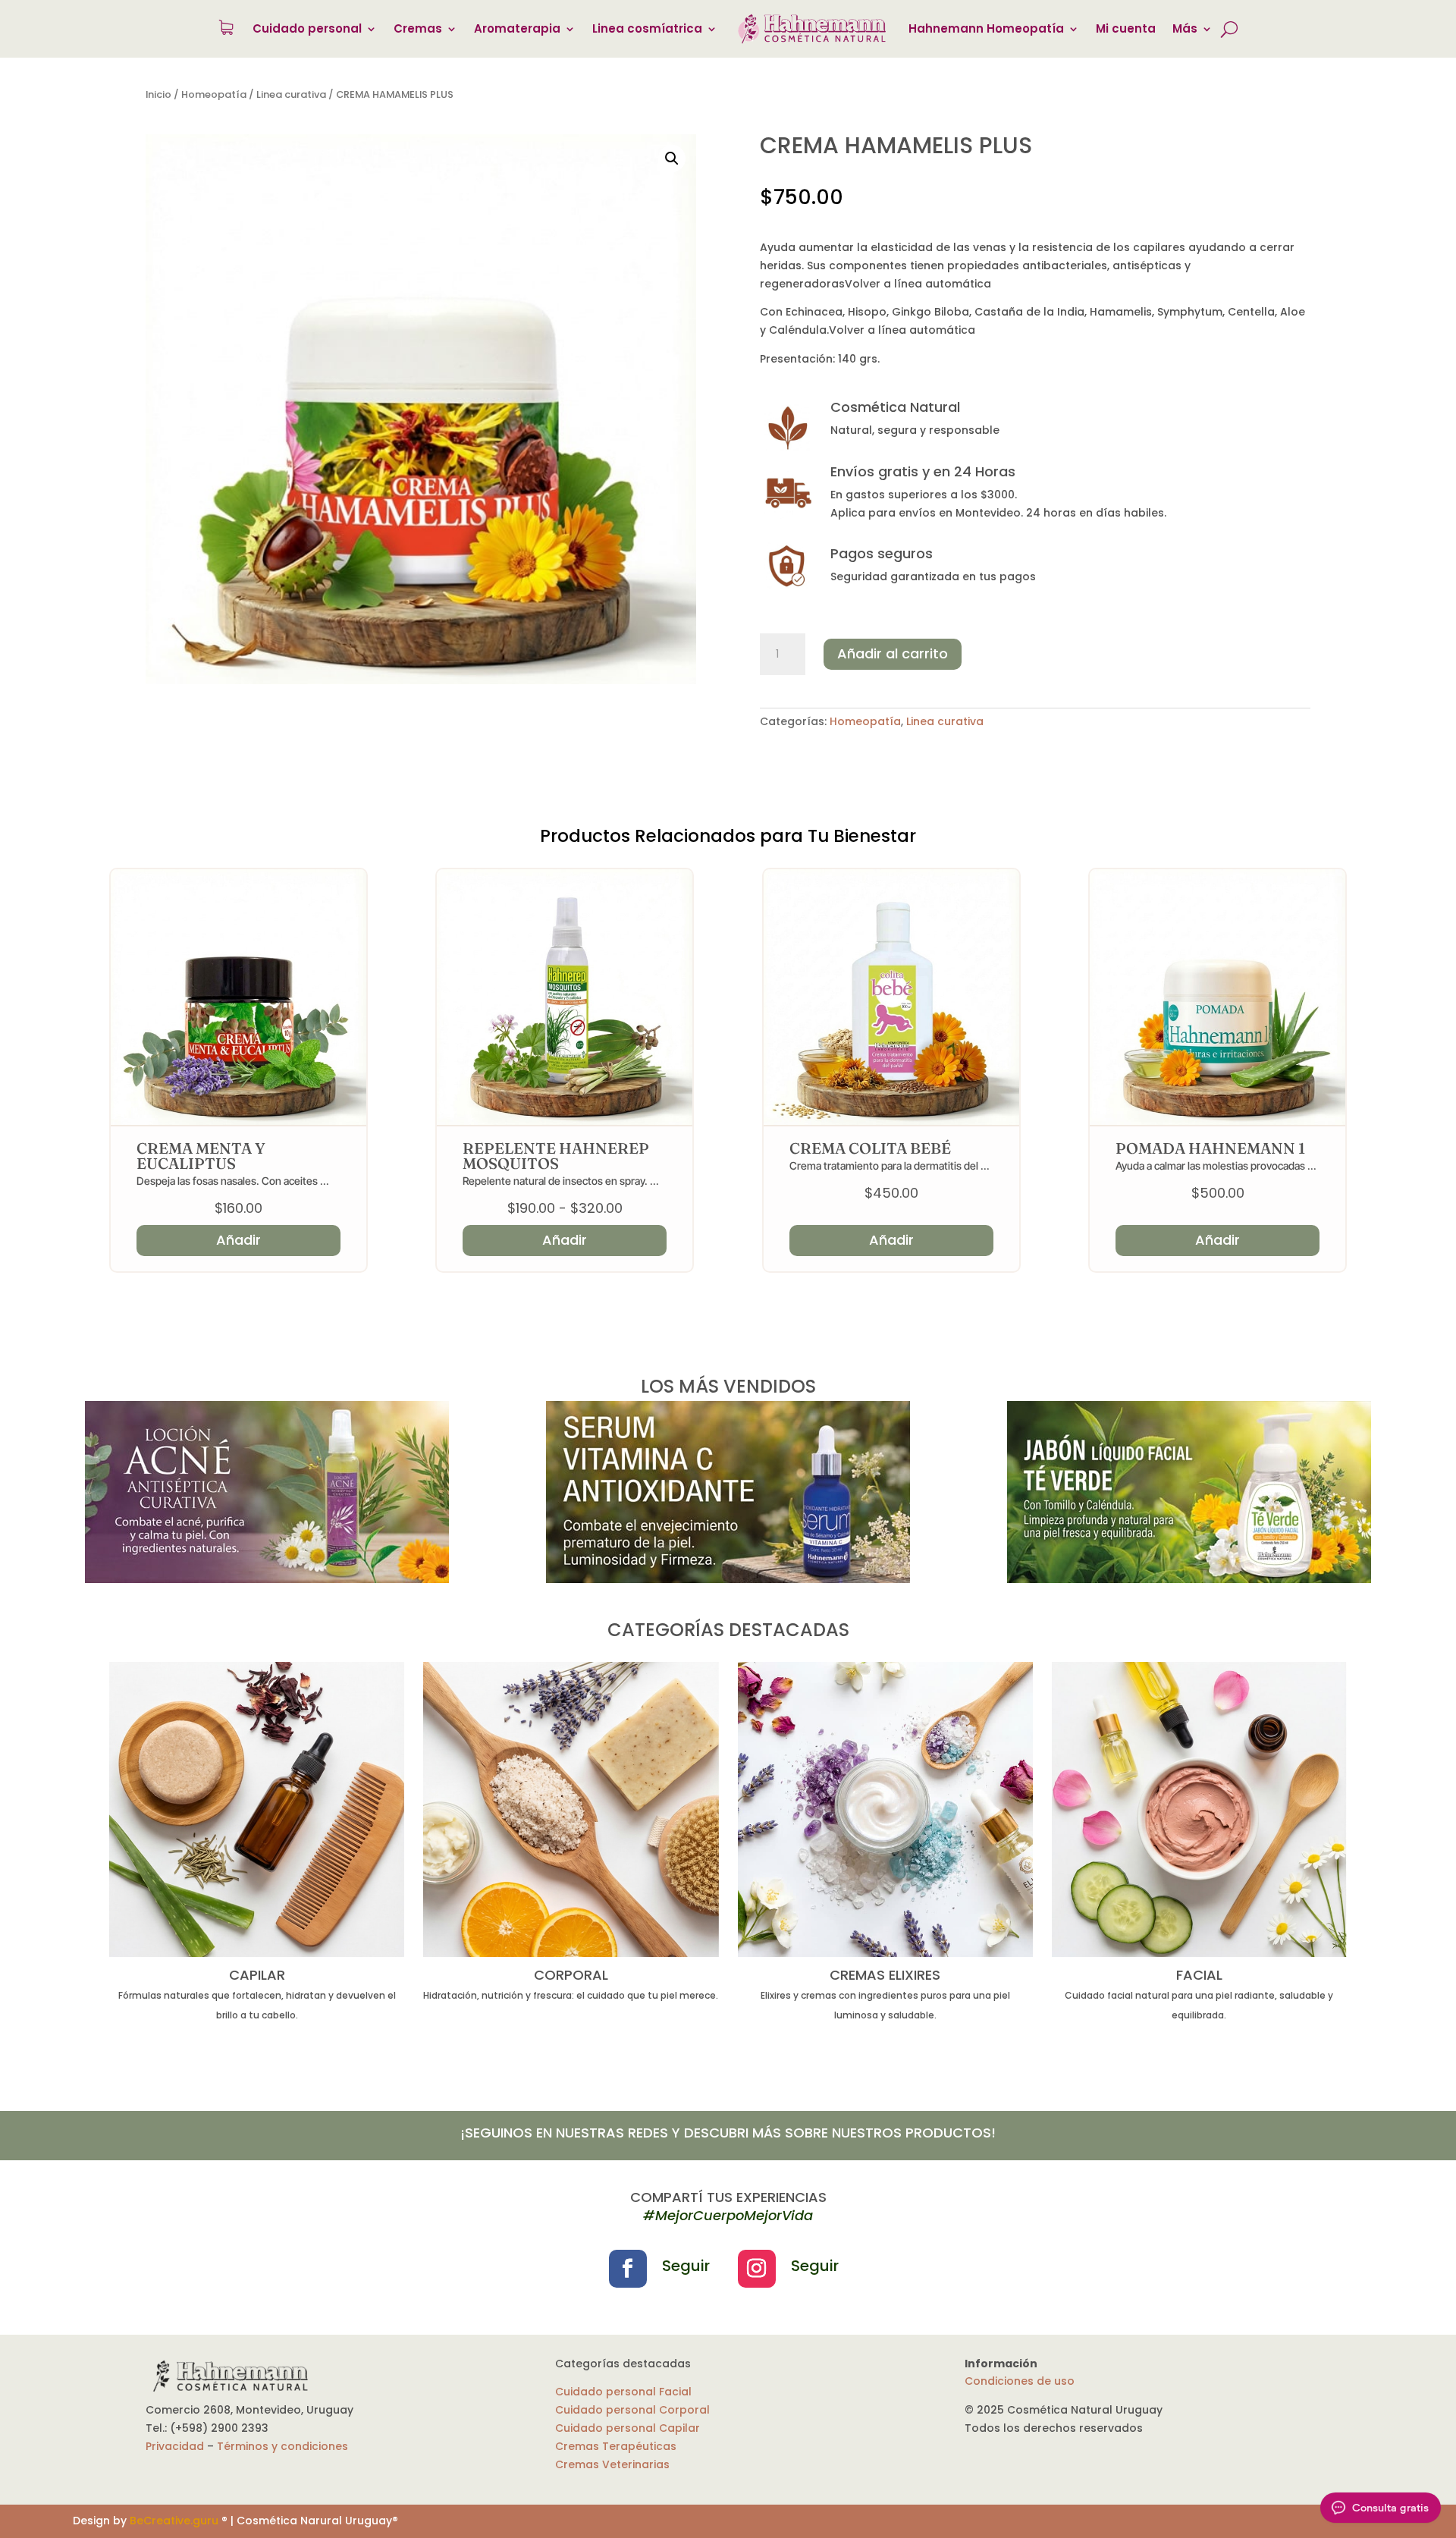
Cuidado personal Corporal (632, 2410)
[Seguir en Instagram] (757, 2269)
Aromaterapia (517, 28)
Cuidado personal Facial (623, 2392)
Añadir (565, 1240)
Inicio (158, 94)
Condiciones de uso (1020, 2381)
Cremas (418, 28)
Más (1185, 28)
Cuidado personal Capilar (628, 2428)
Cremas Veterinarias (612, 2464)
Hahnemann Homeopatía (986, 28)
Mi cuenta (1126, 28)
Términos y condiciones (282, 2446)
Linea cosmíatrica (647, 28)
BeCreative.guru (174, 2521)
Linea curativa (291, 94)
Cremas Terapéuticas (616, 2446)
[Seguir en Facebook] (628, 2269)
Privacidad (175, 2446)
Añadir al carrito (893, 653)
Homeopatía (214, 94)
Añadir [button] (238, 1240)
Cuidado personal (307, 28)
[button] (672, 159)
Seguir (686, 2266)
